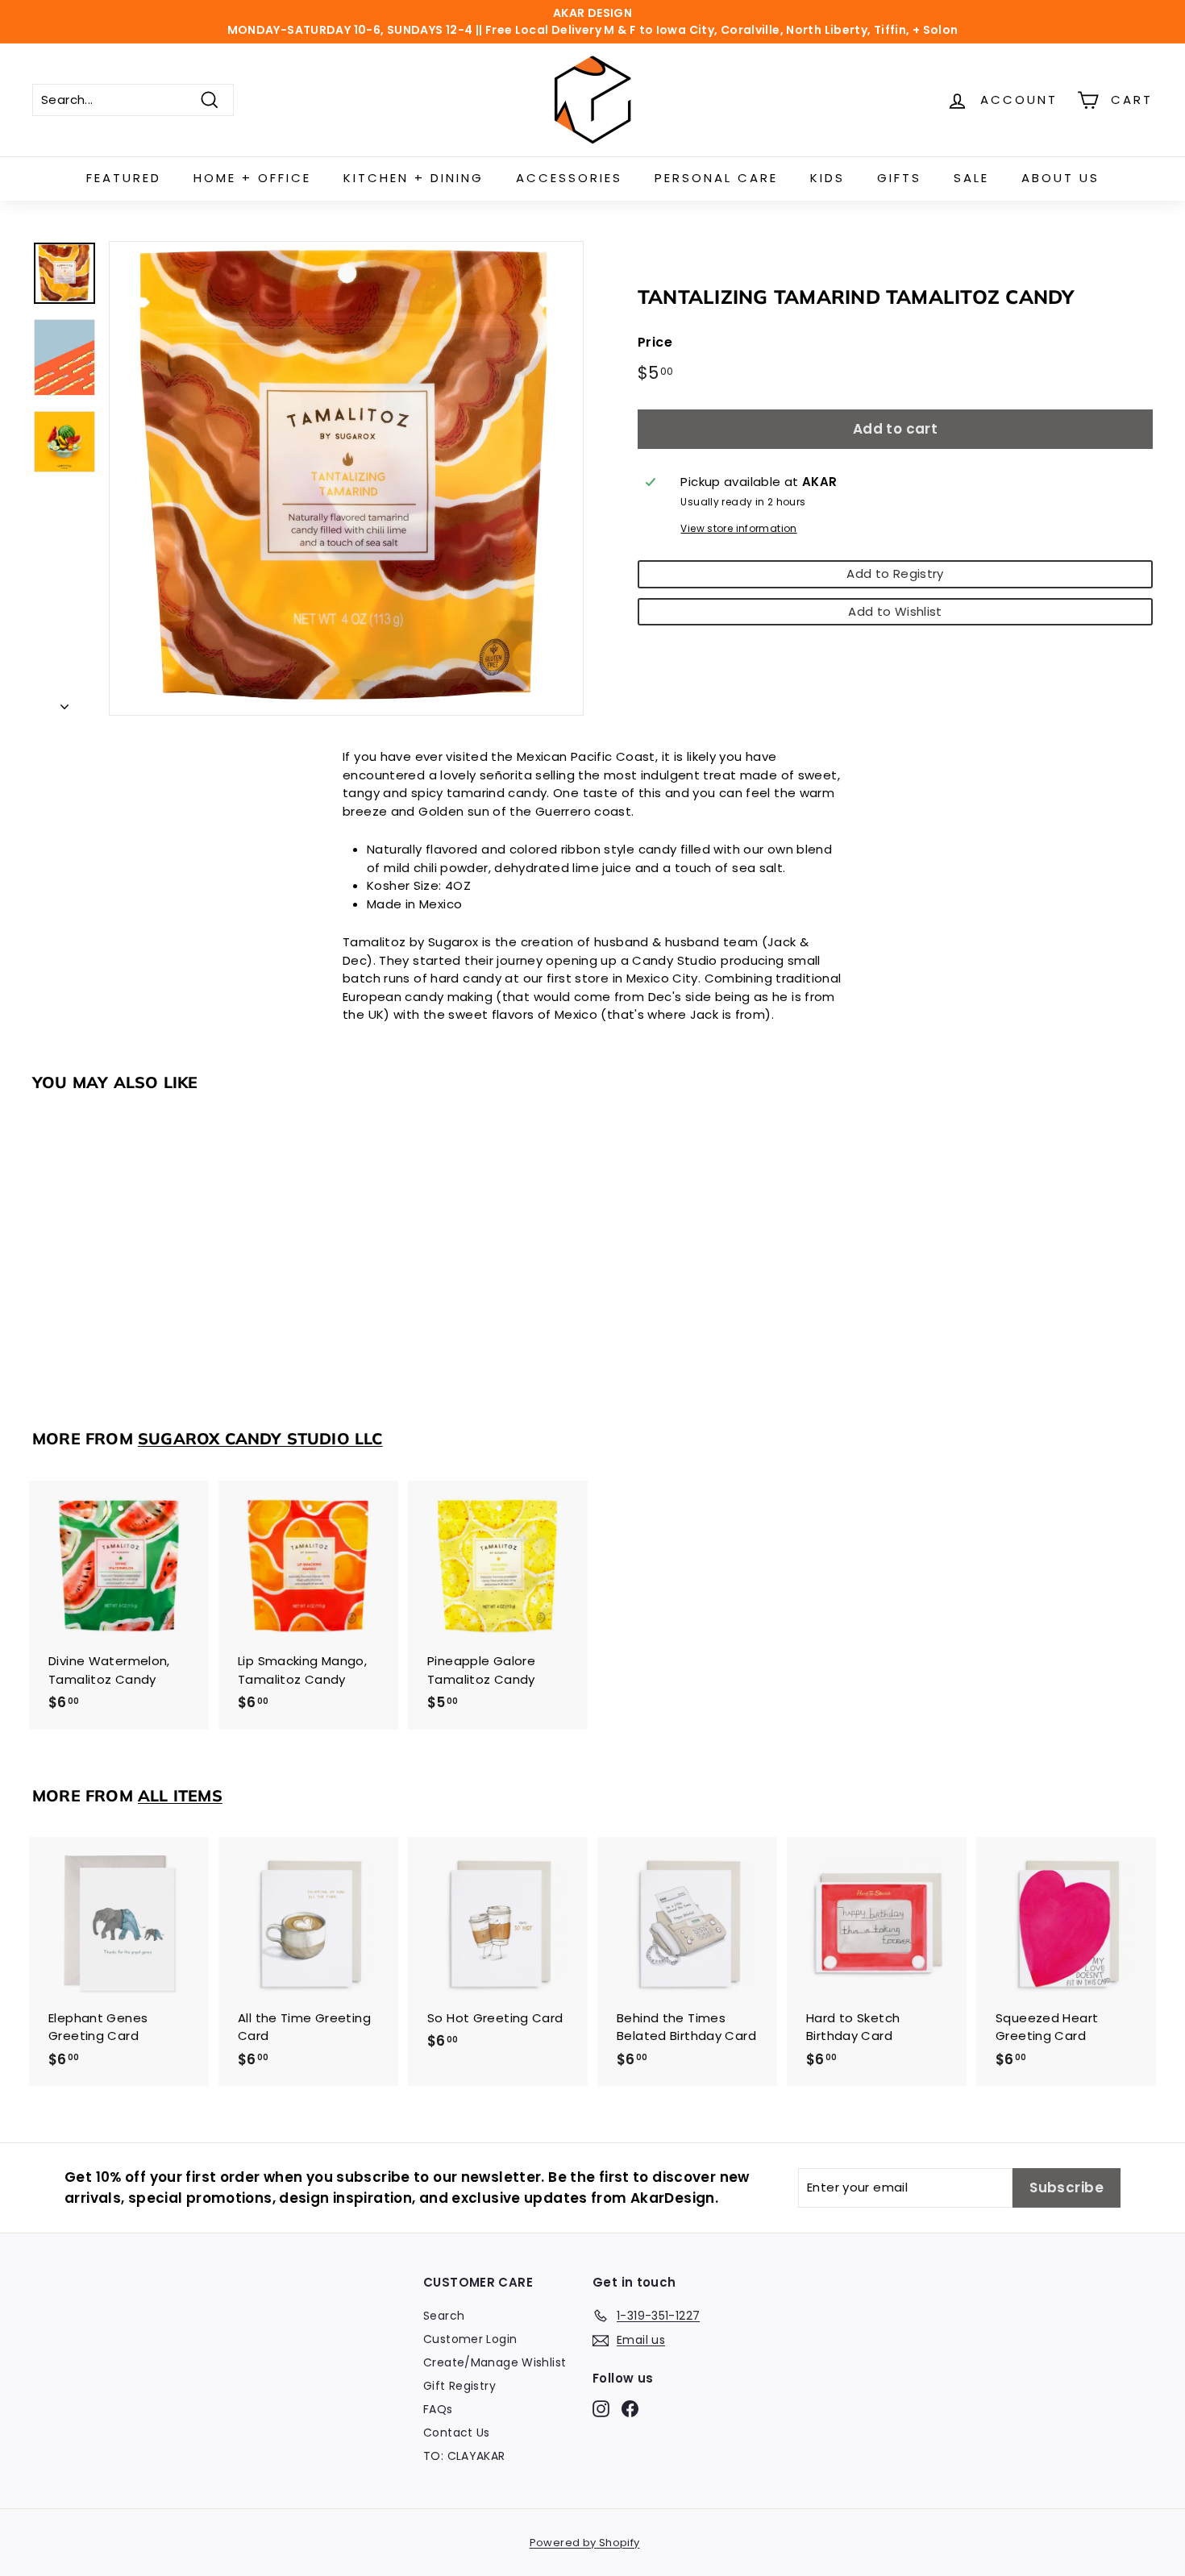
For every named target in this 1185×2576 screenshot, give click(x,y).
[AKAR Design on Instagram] (601, 2408)
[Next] (64, 703)
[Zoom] (346, 478)
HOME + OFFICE (252, 178)
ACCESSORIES (569, 178)
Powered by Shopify (585, 2543)
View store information (738, 528)
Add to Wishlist (895, 611)
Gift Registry (459, 2386)
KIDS (827, 178)
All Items (180, 1795)
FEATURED (124, 178)
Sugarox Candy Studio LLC (260, 1438)
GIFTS (899, 178)
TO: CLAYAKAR (464, 2456)
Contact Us (457, 2433)
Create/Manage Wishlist (495, 2362)
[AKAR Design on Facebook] (630, 2408)
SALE (971, 178)
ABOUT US (1060, 178)
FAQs (438, 2409)
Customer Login (470, 2339)
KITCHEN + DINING (414, 178)
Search (444, 2316)
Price (655, 342)
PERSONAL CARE (716, 178)
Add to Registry (895, 573)
